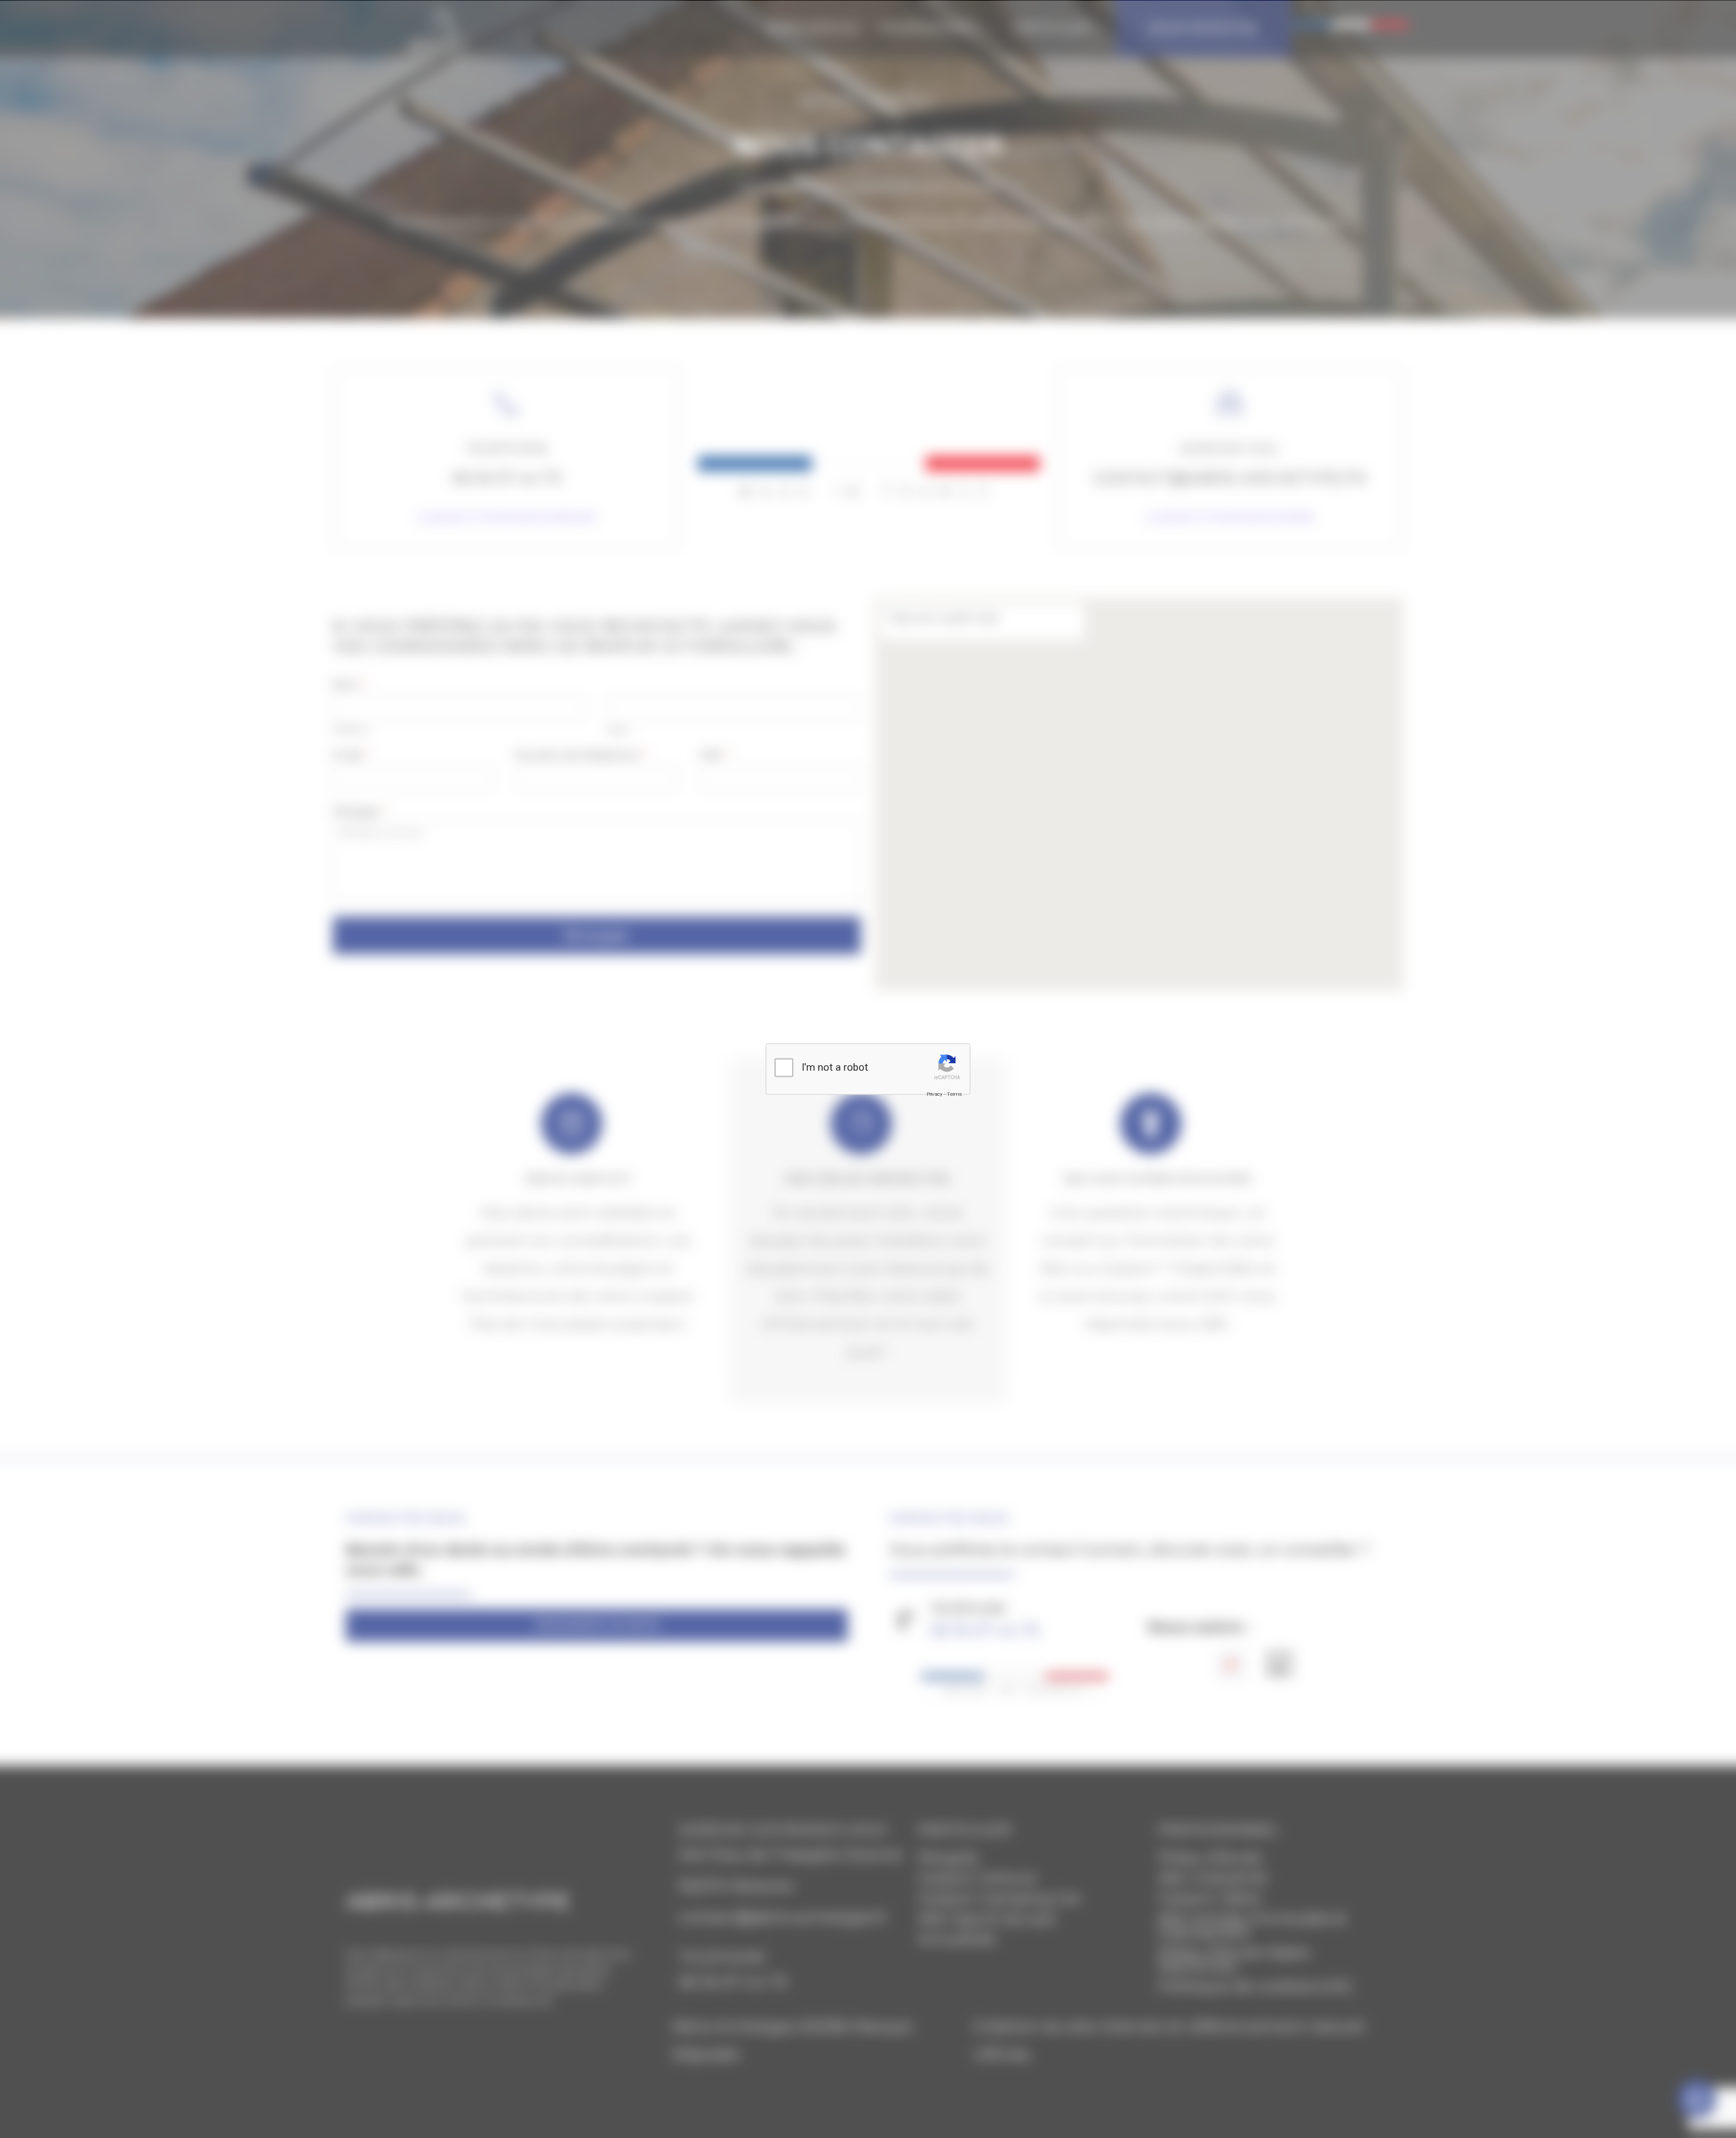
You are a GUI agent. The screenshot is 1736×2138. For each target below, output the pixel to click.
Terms (954, 1093)
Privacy (934, 1093)
